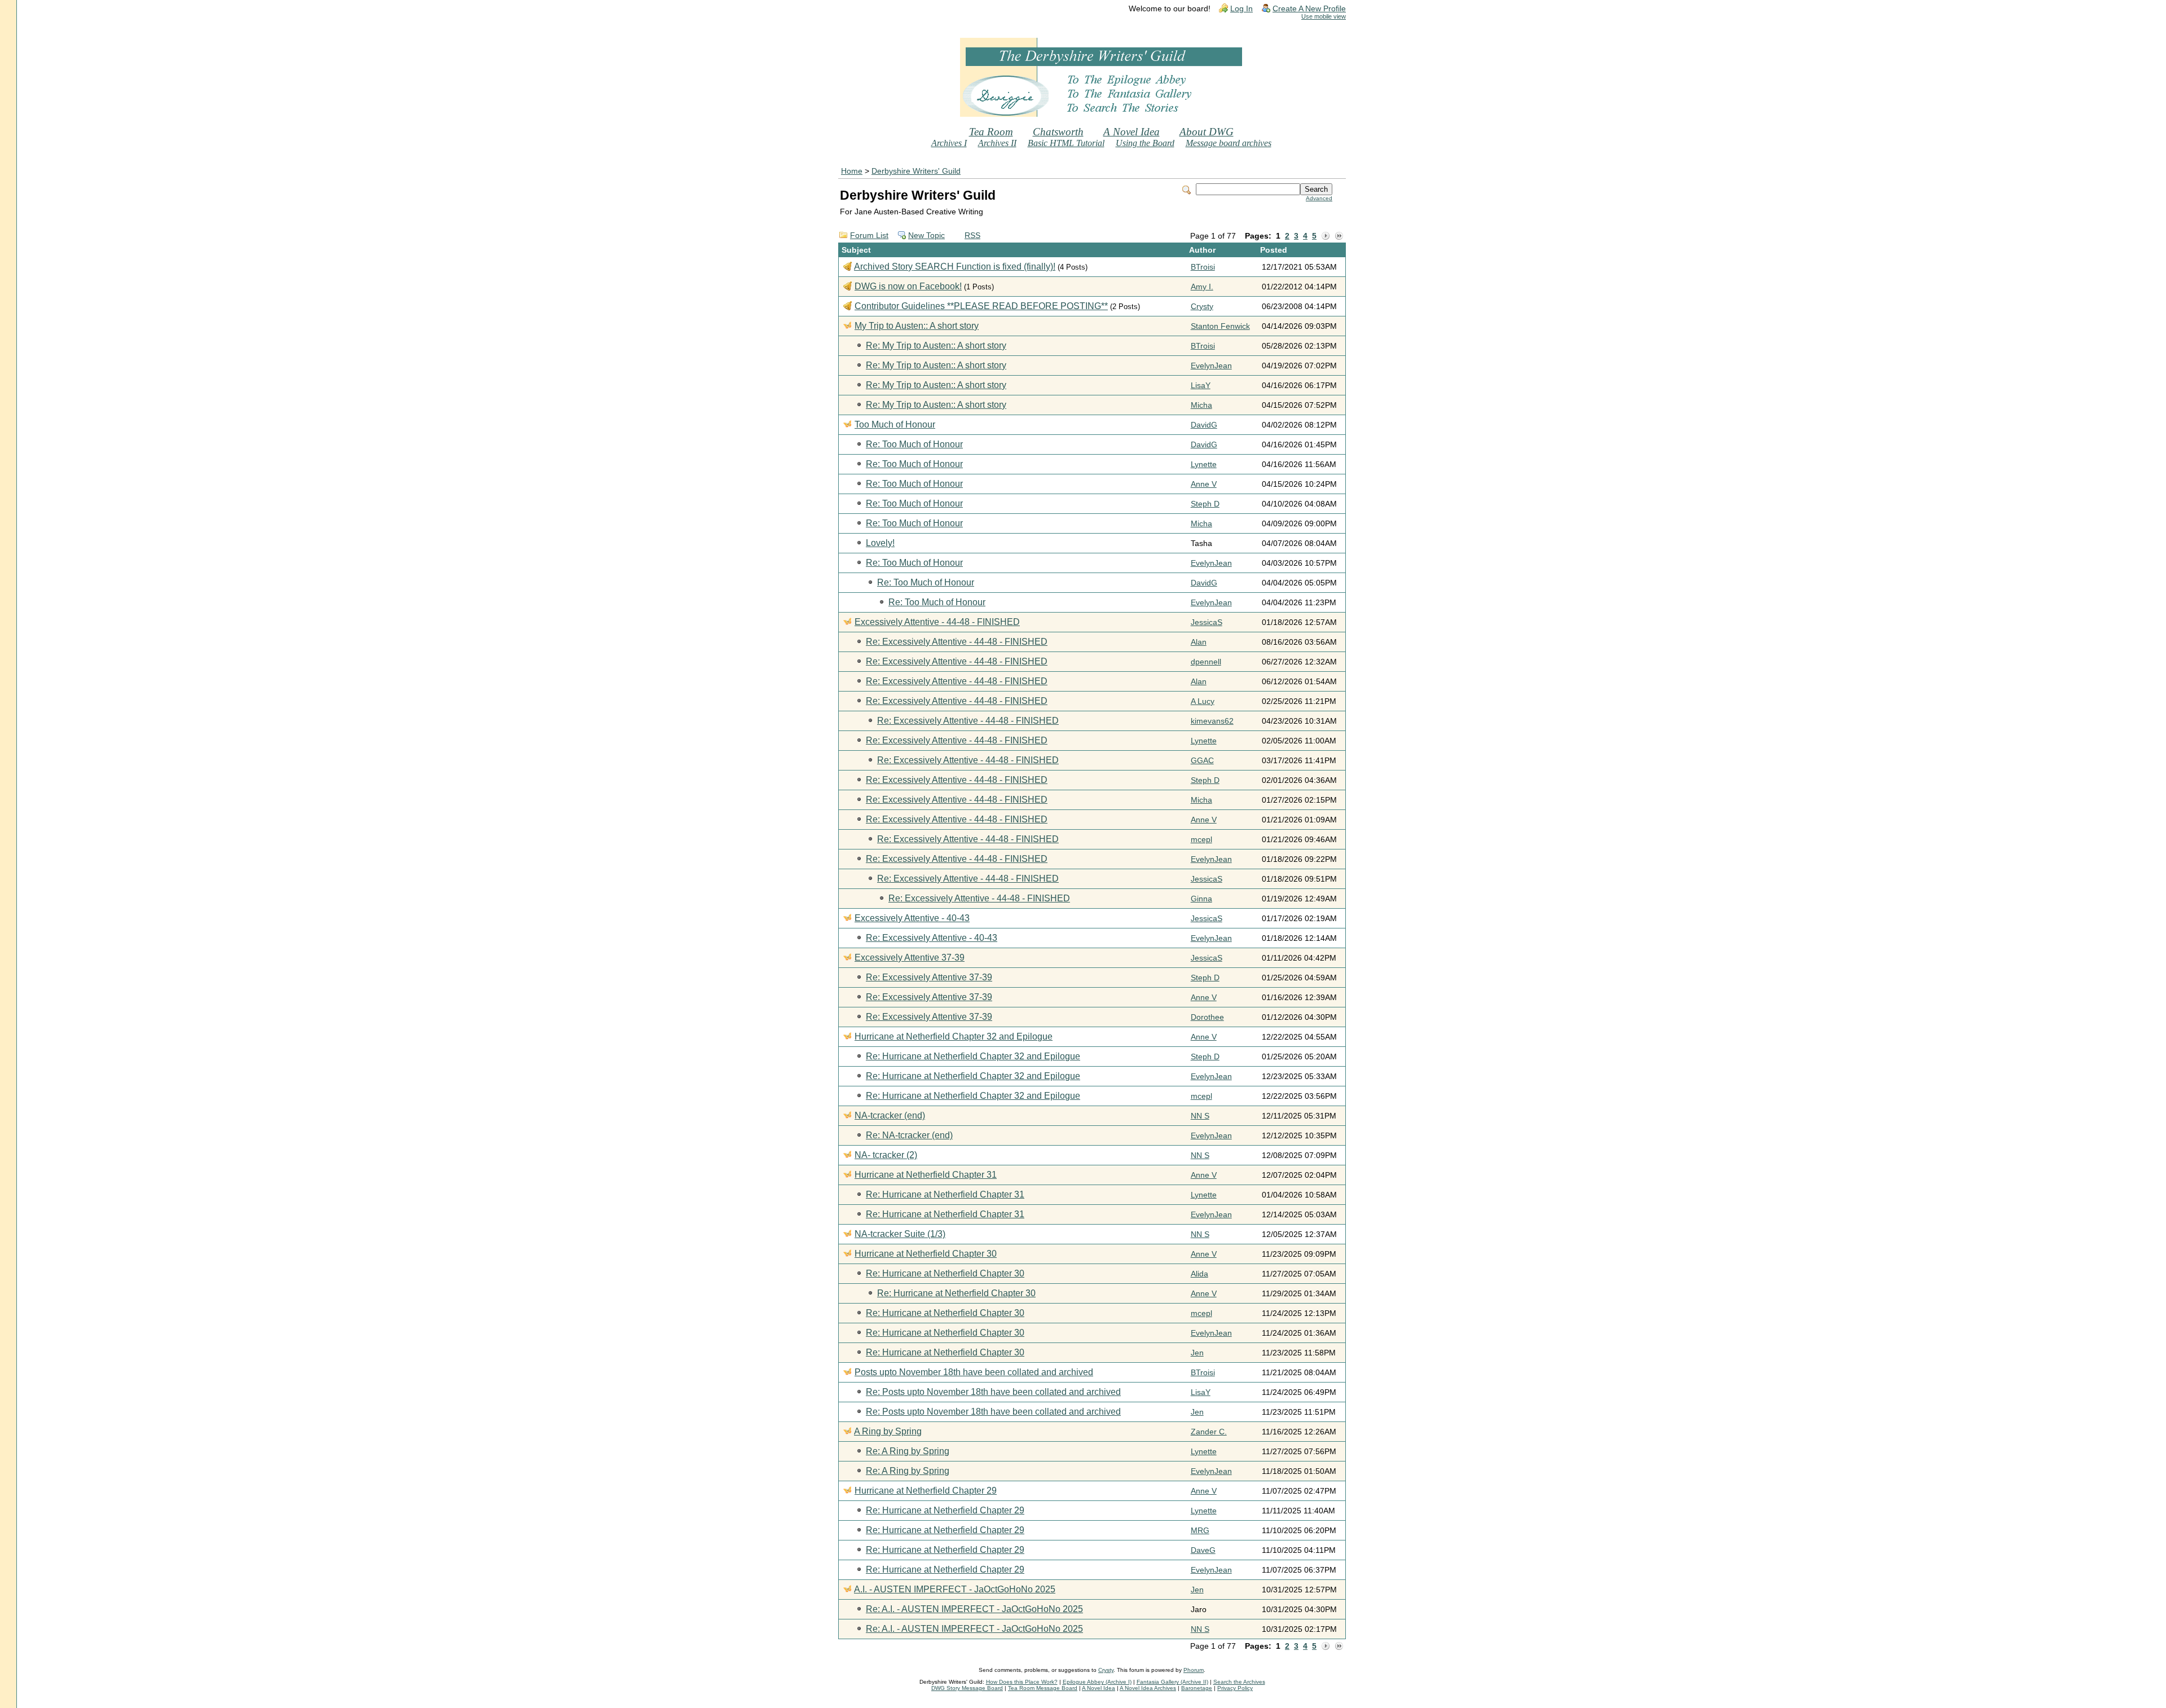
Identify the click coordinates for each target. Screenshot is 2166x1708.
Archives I (949, 143)
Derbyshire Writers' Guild (916, 171)
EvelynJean (1211, 366)
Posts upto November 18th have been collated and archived (974, 1372)
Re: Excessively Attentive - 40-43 (932, 938)
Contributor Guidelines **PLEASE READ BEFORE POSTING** (981, 306)
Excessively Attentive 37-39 (910, 958)
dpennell (1206, 662)
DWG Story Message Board (967, 1688)
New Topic (926, 235)
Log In (1242, 9)
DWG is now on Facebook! (908, 286)
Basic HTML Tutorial (1066, 143)
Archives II (997, 143)
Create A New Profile (1309, 9)
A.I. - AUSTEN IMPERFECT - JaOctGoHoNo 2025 (955, 1589)
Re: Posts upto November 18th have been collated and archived (993, 1392)
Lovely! (880, 543)
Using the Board (1145, 143)
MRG (1200, 1531)
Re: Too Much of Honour (914, 444)
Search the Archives (1239, 1682)
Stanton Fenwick (1220, 326)
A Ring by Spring (888, 1431)
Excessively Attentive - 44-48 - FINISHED (937, 622)
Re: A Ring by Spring (908, 1451)
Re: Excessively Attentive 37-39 (929, 977)
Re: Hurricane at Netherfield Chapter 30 (945, 1273)
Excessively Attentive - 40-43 (912, 918)
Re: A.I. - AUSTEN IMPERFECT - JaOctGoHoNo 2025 (974, 1609)
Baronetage (1197, 1688)
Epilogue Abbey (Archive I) (1097, 1682)
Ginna (1201, 899)
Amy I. (1202, 287)
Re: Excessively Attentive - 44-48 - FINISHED (957, 642)
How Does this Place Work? (1022, 1682)
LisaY (1201, 386)
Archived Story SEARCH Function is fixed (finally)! (955, 267)
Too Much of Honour (895, 424)
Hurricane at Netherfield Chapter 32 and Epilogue (954, 1036)
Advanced (1319, 198)
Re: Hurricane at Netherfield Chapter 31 (945, 1194)
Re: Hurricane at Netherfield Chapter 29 (945, 1510)
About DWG (1207, 132)
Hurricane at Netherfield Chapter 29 (926, 1491)
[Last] (1339, 236)
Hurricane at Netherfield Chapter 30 (926, 1254)
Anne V (1204, 484)
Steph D (1205, 504)
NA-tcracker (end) (890, 1115)
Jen (1197, 1353)
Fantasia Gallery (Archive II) (1172, 1682)
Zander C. (1209, 1432)
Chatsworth (1058, 132)
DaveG (1203, 1550)
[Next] (1326, 236)
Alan (1199, 642)
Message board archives (1229, 143)
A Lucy (1203, 701)
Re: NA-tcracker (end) (909, 1135)
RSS (972, 235)
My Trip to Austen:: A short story (917, 326)
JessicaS (1207, 622)
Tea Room (991, 132)
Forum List (869, 235)
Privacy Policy (1235, 1688)
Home (852, 171)
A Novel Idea (1132, 132)
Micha (1201, 405)
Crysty (1202, 307)
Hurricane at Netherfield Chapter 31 (926, 1175)
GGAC (1202, 761)
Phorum (1194, 1670)
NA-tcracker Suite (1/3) (900, 1234)
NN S (1200, 1116)
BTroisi (1203, 267)
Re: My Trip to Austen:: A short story (936, 345)
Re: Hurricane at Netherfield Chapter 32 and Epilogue (973, 1056)
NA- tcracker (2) (886, 1155)
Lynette (1204, 465)
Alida (1199, 1274)
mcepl (1201, 840)
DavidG (1204, 425)
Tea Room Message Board (1043, 1688)
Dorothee (1207, 1017)
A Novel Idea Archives (1148, 1688)
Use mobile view (1324, 16)
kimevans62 (1212, 721)
